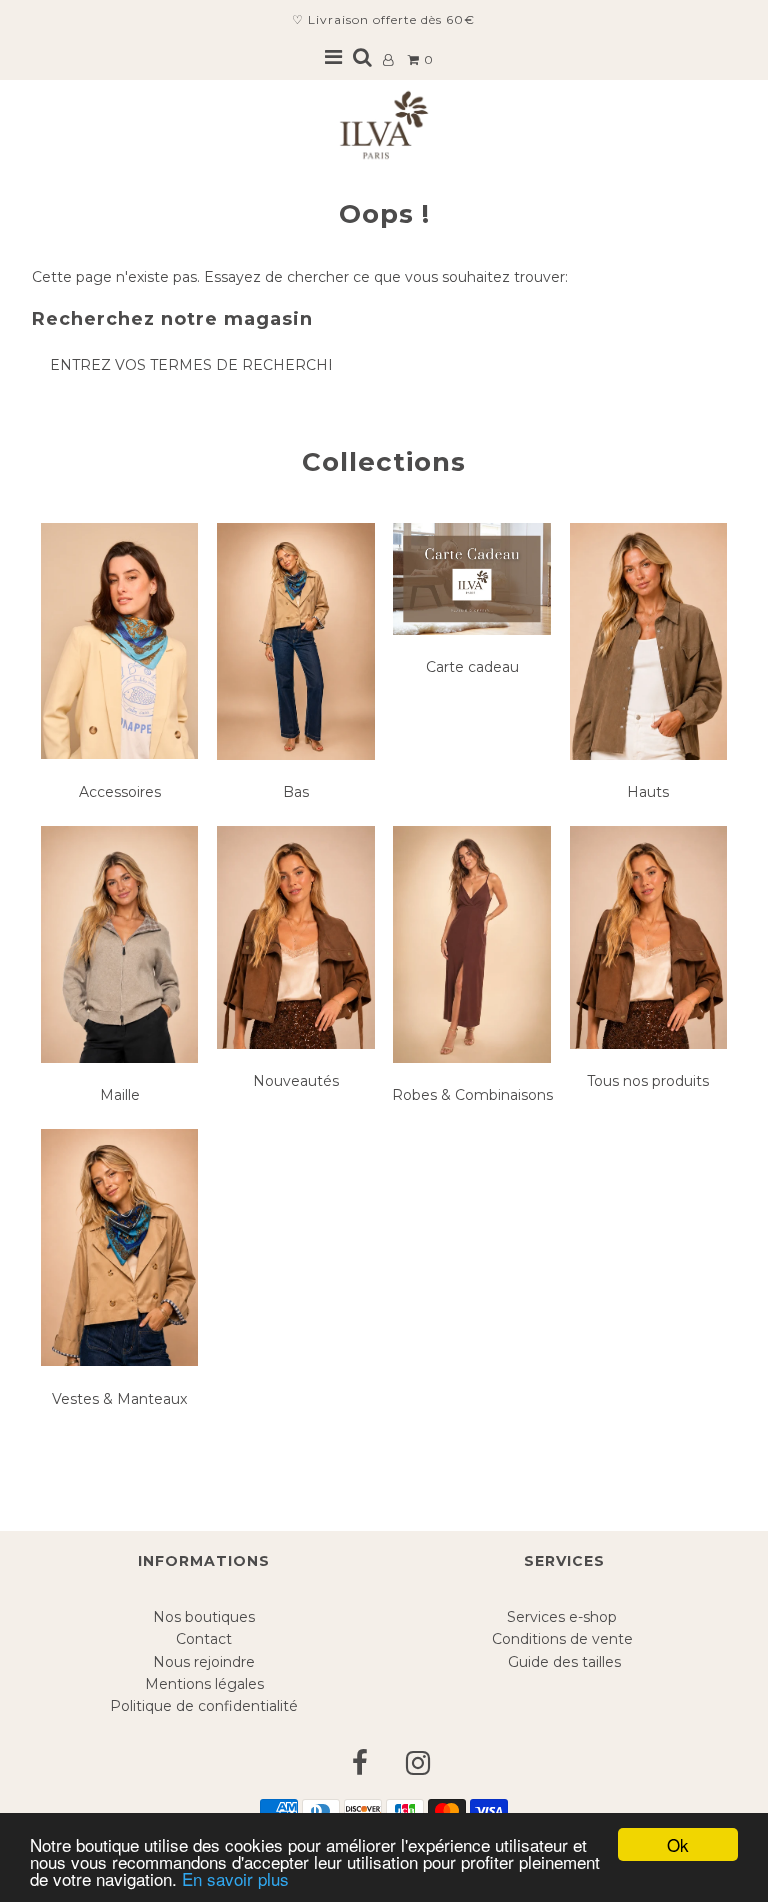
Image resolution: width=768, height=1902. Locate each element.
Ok (678, 1844)
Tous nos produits (648, 1081)
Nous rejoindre (204, 1662)
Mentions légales (204, 1684)
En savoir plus (235, 1878)
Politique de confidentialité (204, 1706)
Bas (296, 792)
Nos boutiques (204, 1617)
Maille (120, 1095)
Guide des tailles (564, 1662)
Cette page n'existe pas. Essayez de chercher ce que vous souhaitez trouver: (300, 277)
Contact (204, 1639)
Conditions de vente (564, 1639)
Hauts (648, 792)
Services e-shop (564, 1617)
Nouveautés (296, 1081)
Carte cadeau (472, 667)
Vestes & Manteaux (119, 1399)
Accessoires (120, 792)
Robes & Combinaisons (472, 1095)
